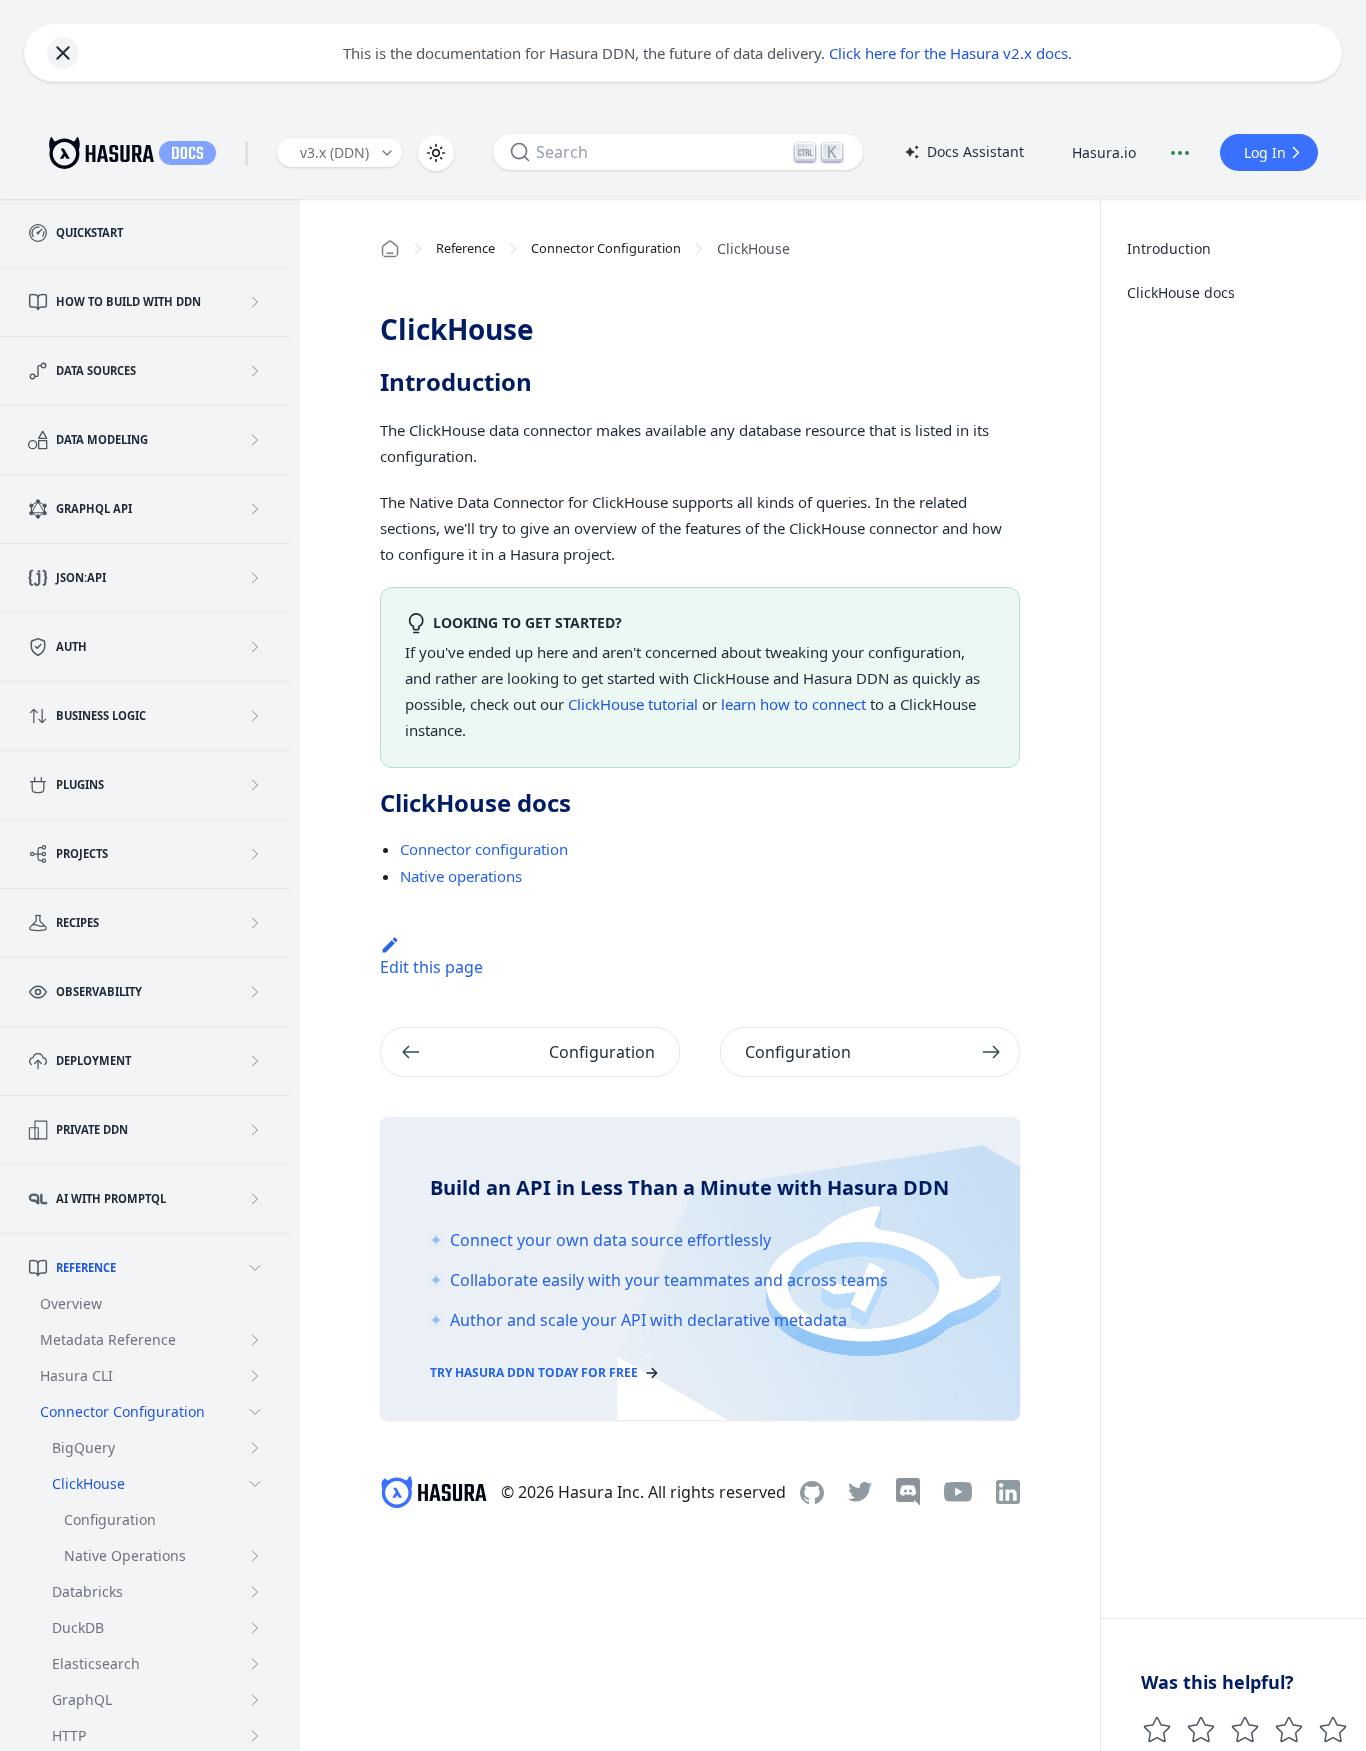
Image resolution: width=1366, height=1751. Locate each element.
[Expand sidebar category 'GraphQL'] (255, 1700)
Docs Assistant (964, 153)
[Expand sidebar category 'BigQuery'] (255, 1448)
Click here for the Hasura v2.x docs (948, 53)
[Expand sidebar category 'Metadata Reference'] (255, 1340)
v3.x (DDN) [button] (334, 152)
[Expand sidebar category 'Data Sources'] (255, 371)
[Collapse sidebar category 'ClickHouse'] (255, 1484)
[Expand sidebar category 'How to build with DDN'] (255, 302)
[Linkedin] (1008, 1492)
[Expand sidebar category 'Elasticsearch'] (255, 1664)
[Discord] (908, 1492)
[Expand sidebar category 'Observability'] (255, 992)
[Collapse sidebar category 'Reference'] (255, 1268)
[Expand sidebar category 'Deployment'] (255, 1061)
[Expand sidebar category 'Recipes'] (255, 923)
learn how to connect (793, 704)
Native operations (461, 876)
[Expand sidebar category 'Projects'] (255, 854)
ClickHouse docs (1181, 292)
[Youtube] (958, 1492)
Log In (1265, 152)
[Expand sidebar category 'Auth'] (255, 647)
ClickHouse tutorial (633, 704)
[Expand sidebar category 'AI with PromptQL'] (255, 1199)
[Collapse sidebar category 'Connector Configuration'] (255, 1412)
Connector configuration (484, 849)
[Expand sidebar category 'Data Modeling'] (255, 440)
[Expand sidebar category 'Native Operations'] (255, 1556)
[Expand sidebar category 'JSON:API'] (255, 578)
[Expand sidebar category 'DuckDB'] (255, 1628)
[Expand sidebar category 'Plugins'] (255, 785)
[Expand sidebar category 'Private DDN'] (255, 1130)
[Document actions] (1180, 153)
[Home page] (390, 249)
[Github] (812, 1492)
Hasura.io (1104, 152)
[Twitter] (860, 1492)
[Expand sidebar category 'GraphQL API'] (255, 509)
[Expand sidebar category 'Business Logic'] (255, 716)
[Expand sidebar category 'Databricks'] (255, 1592)
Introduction (1169, 248)
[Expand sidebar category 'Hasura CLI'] (255, 1376)
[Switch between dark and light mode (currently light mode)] (436, 153)
